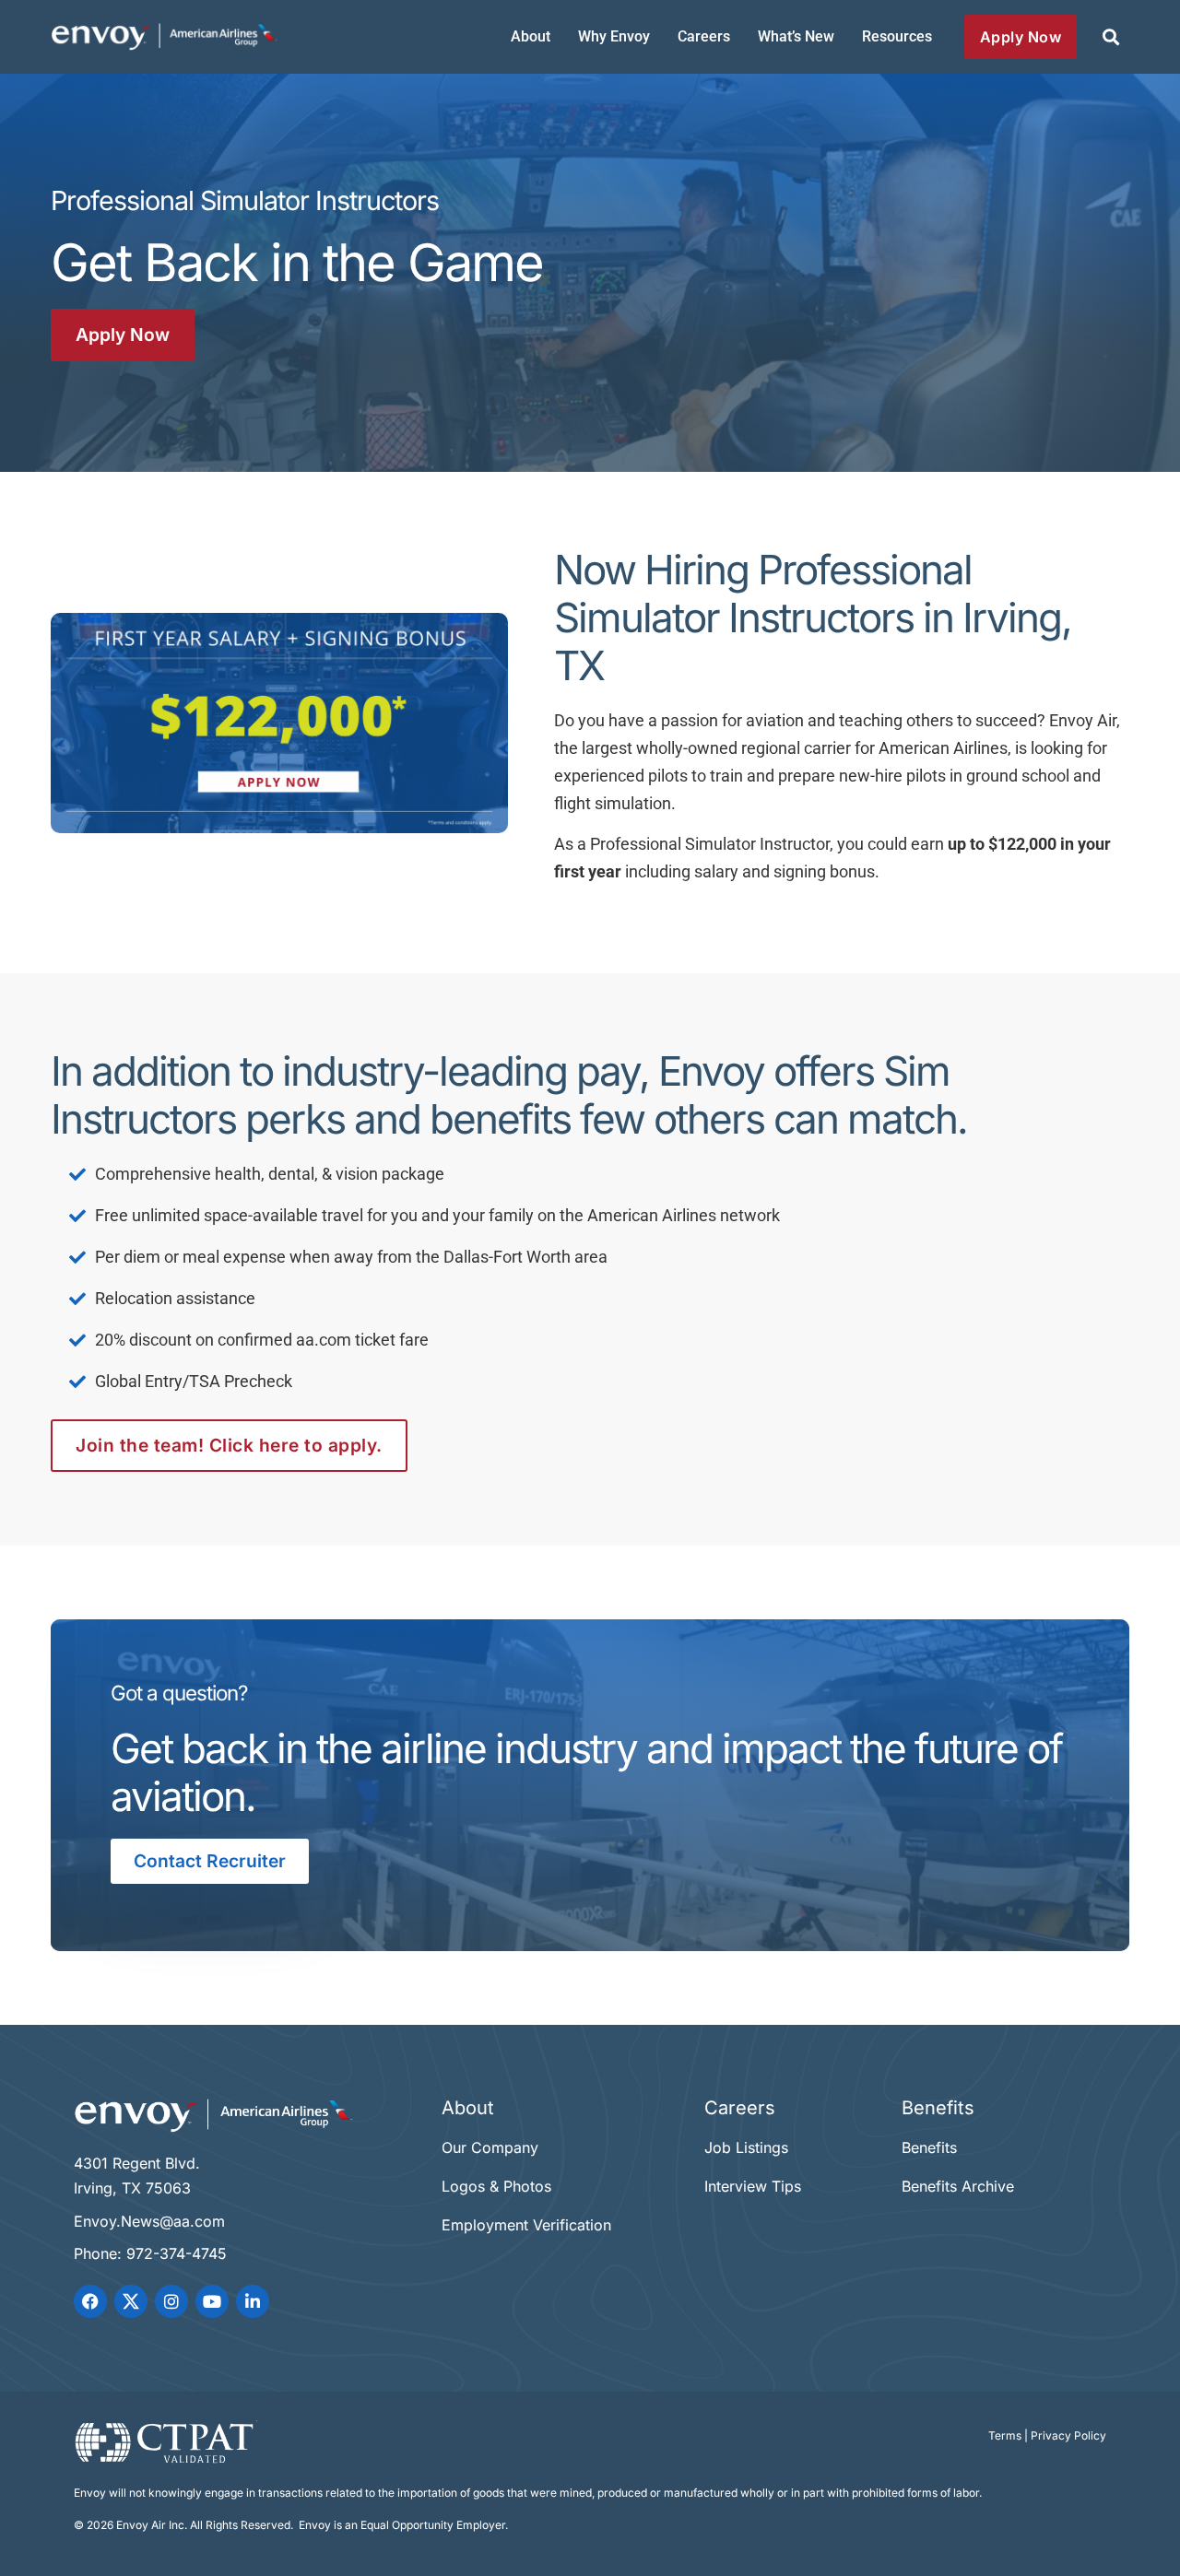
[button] (1110, 37)
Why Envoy (614, 36)
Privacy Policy (1068, 2435)
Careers (704, 36)
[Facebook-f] (90, 2301)
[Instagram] (171, 2301)
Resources (897, 36)
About (531, 36)
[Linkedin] (253, 2301)
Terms (1005, 2435)
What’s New (796, 36)
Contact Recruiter (210, 1861)
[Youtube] (212, 2301)
